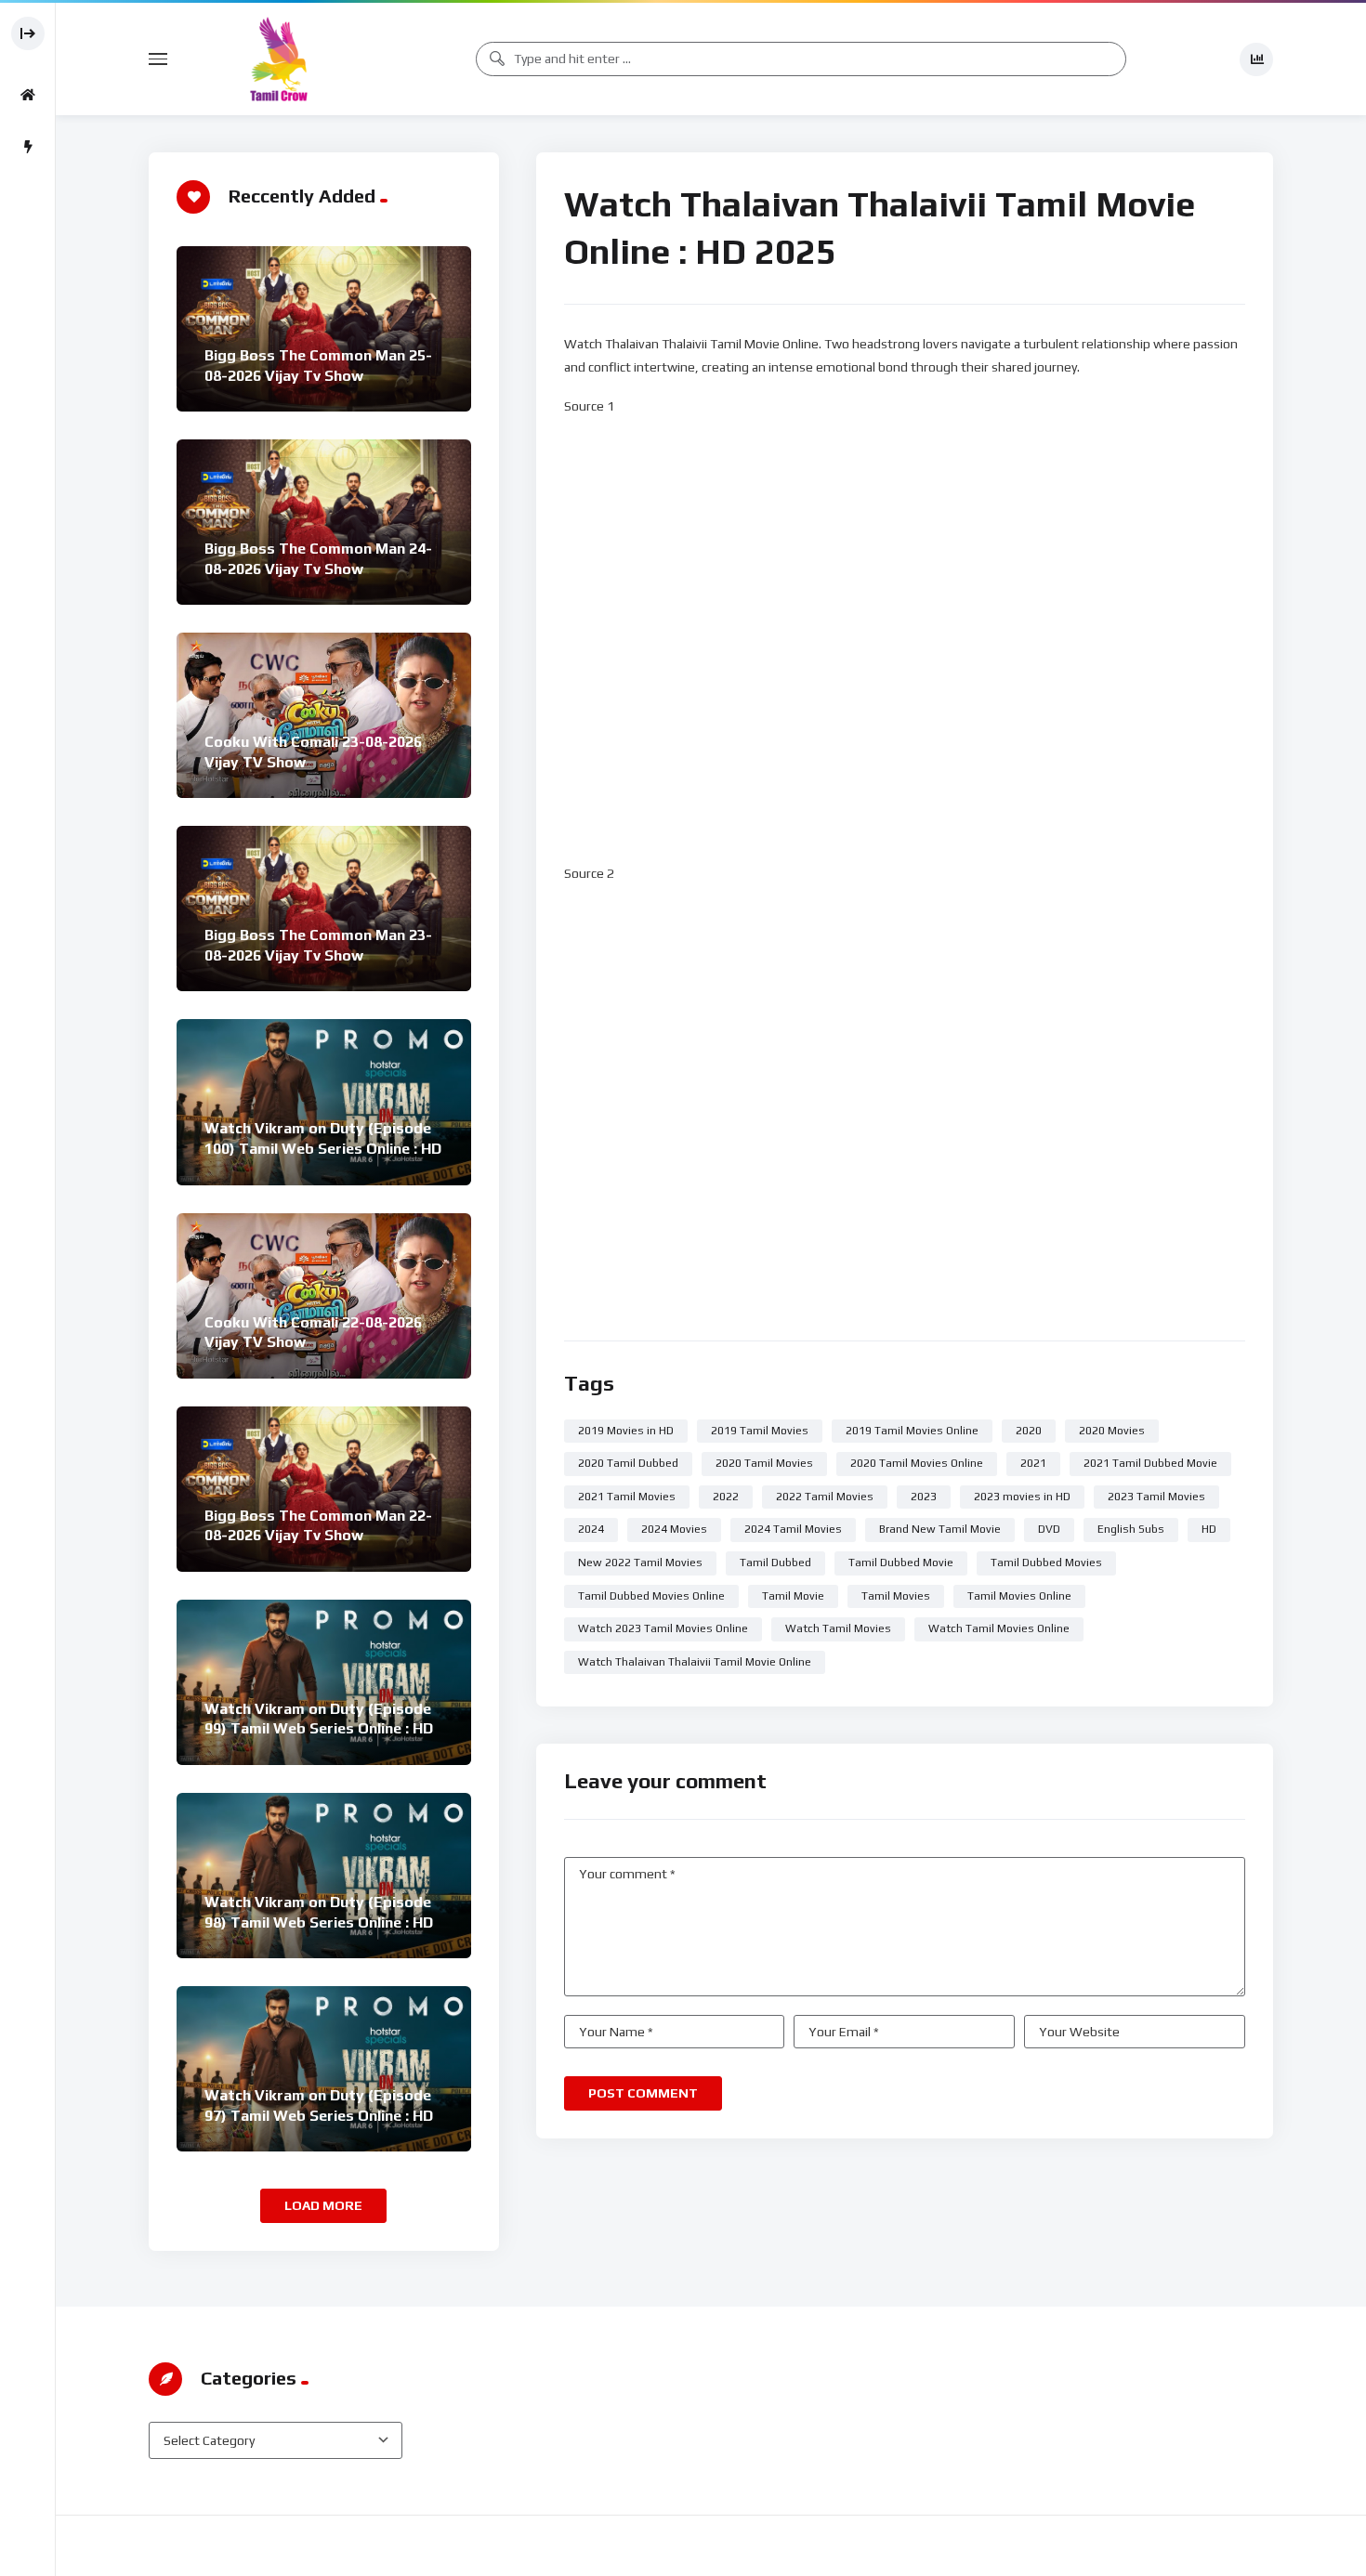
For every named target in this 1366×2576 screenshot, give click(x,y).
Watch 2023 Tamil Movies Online (663, 1628)
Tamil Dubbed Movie (901, 1563)
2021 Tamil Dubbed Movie (1150, 1463)
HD (1209, 1529)
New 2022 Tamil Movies (640, 1563)
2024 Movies (674, 1529)
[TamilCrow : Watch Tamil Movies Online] (279, 59)
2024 (591, 1529)
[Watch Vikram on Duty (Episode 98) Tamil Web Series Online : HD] (324, 1876)
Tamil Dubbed (775, 1563)
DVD (1049, 1529)
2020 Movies (1112, 1431)
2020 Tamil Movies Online (917, 1463)
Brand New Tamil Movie (940, 1529)
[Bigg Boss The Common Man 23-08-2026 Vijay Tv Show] (324, 909)
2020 (1029, 1431)
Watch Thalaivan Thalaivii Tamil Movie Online (695, 1662)
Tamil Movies (896, 1596)
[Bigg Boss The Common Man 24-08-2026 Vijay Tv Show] (324, 522)
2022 (726, 1497)
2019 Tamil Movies (760, 1431)
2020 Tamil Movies (764, 1463)
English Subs (1131, 1529)
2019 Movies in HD (626, 1431)
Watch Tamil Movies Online (999, 1628)
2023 (924, 1497)
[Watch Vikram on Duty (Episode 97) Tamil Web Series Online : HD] (324, 2069)
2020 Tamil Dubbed (628, 1463)
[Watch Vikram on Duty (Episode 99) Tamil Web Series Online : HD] (324, 1682)
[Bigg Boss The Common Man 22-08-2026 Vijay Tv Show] (324, 1489)
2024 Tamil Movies (793, 1529)
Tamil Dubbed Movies (1046, 1563)
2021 (1033, 1463)
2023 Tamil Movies (1156, 1497)
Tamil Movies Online (1019, 1596)
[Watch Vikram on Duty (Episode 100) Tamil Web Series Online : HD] (324, 1102)
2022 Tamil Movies (825, 1497)
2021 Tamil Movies (627, 1497)
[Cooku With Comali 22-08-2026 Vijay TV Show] (324, 1296)
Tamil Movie (793, 1596)
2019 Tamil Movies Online (912, 1431)
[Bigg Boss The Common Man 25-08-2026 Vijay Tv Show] (324, 329)
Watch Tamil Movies (838, 1628)
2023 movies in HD (1022, 1497)
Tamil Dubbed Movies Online (651, 1596)
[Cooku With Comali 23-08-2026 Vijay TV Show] (324, 715)
